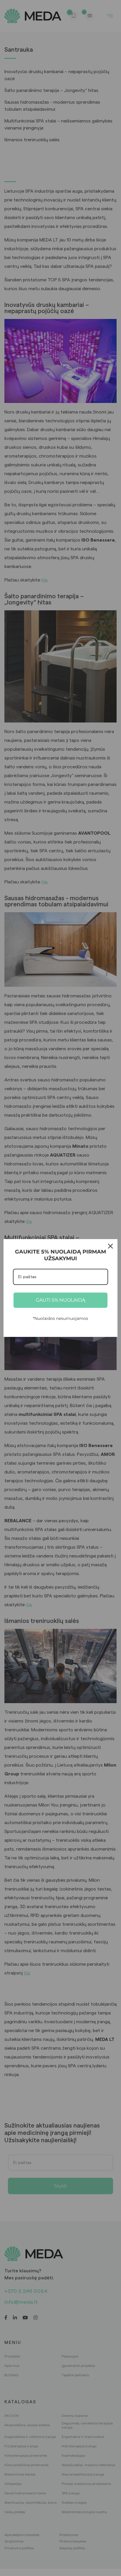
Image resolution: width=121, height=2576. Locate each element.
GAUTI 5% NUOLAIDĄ (60, 1300)
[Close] (110, 1246)
